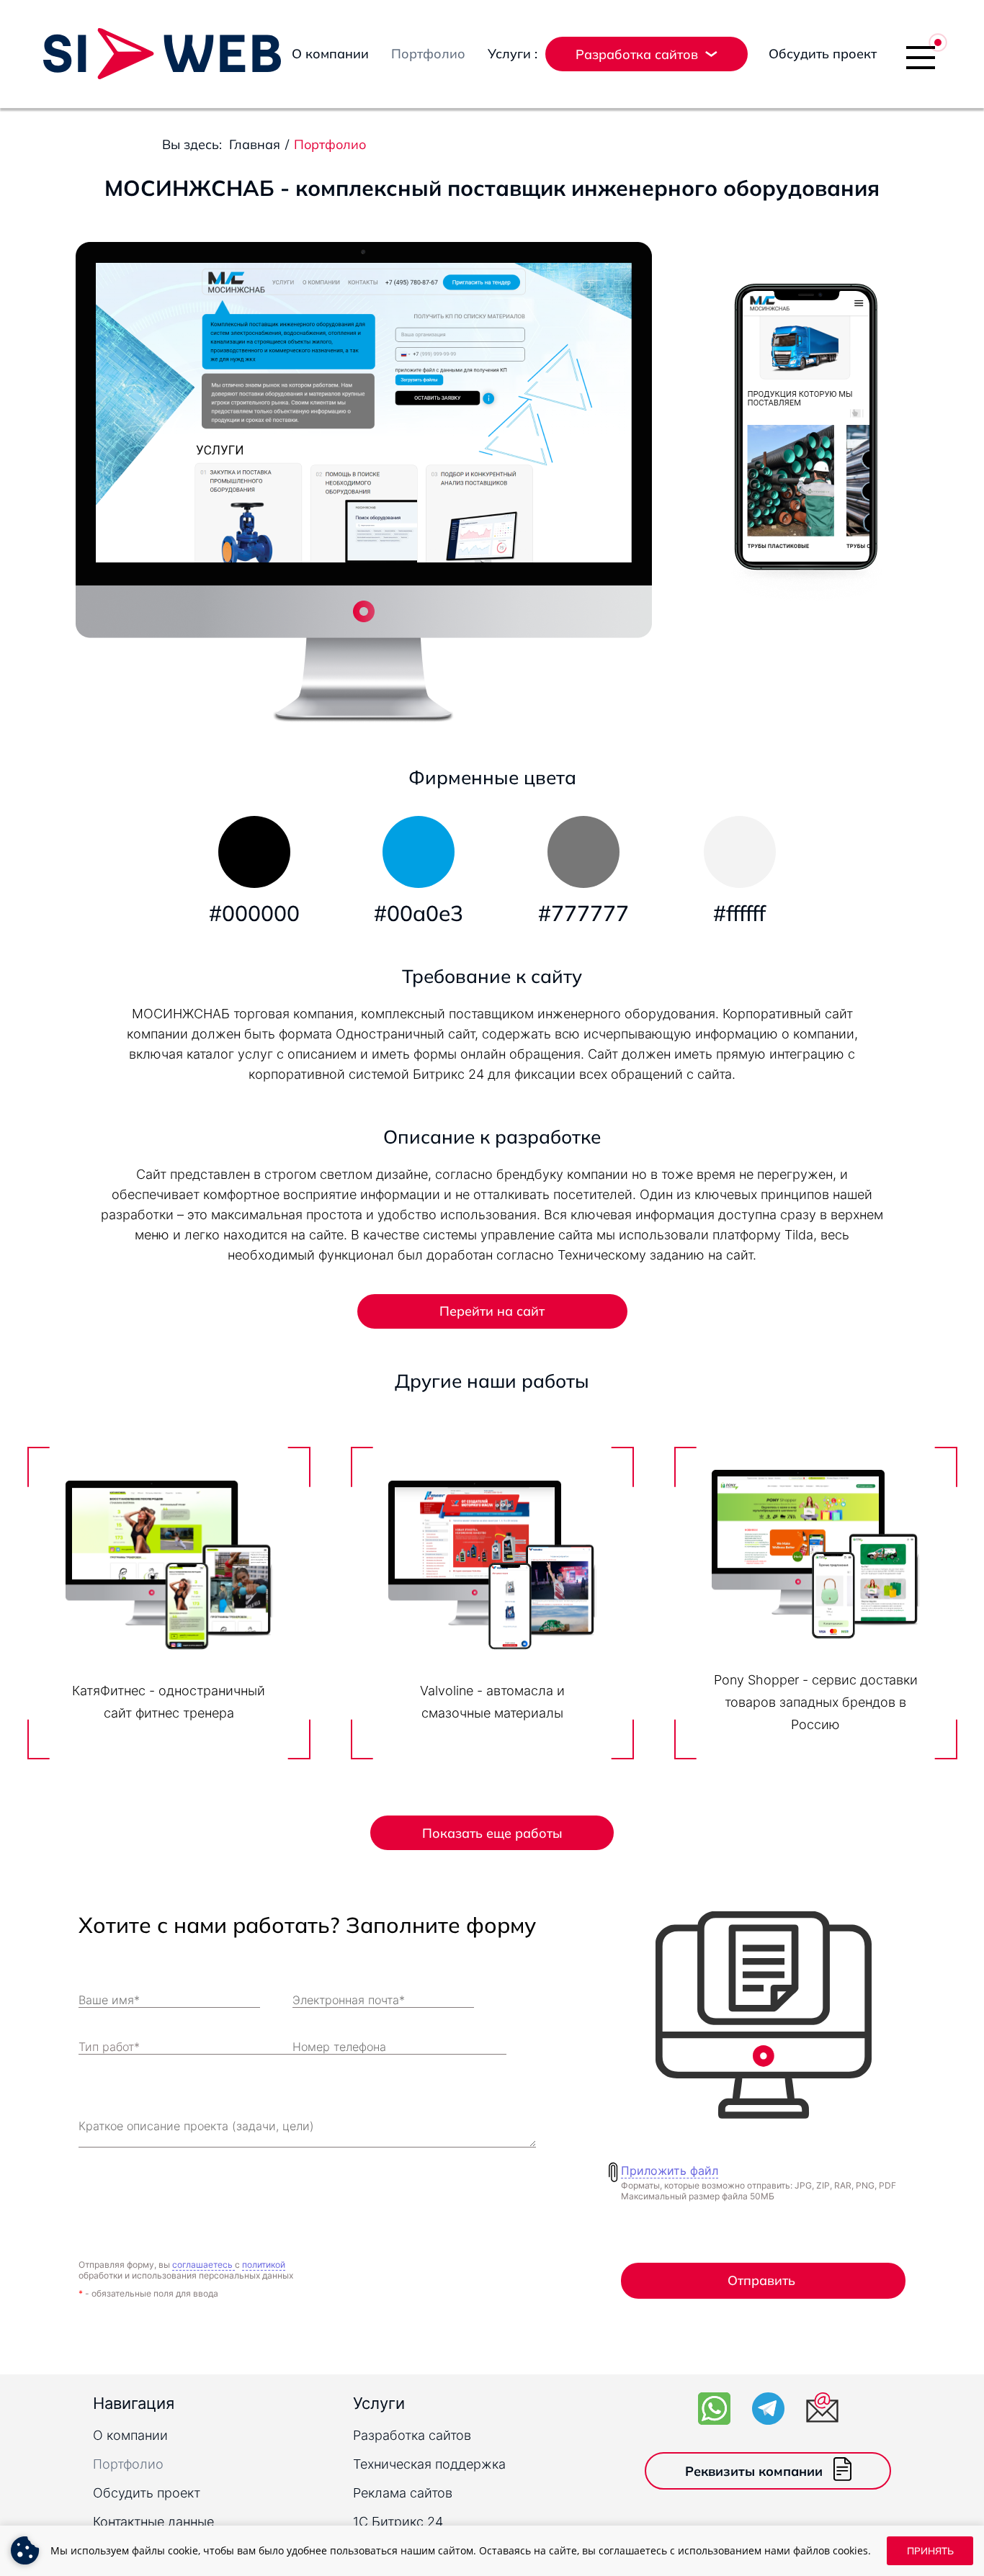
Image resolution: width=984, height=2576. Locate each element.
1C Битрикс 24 (398, 2522)
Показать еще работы (492, 1833)
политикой (264, 2265)
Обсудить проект (823, 54)
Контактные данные (153, 2522)
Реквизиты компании (754, 2471)
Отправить (761, 2280)
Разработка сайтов (412, 2435)
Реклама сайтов (403, 2493)
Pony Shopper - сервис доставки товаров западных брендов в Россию (816, 1702)
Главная (255, 144)
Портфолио (428, 54)
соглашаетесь (203, 2265)
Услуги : (513, 54)
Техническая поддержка (429, 2464)
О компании (330, 54)
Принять (930, 2551)
